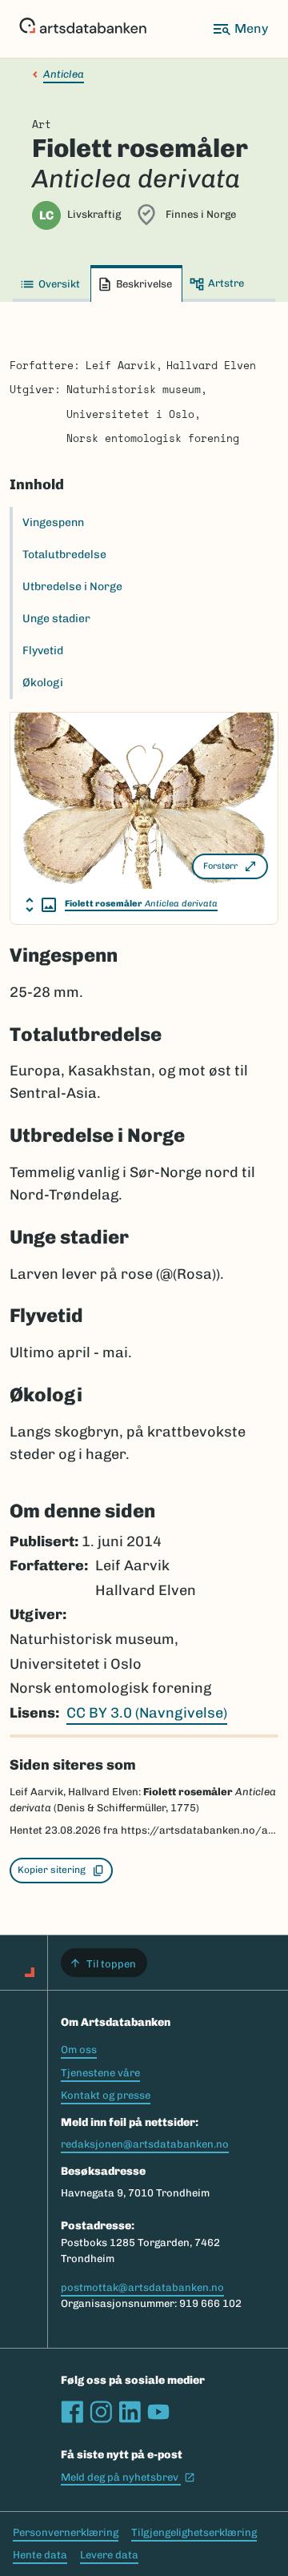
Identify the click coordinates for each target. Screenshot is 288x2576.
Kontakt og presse (106, 2095)
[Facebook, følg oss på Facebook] (72, 2412)
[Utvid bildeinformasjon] (41, 905)
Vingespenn (53, 522)
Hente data (40, 2555)
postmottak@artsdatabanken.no (142, 2287)
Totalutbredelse (64, 555)
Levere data (109, 2555)
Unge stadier (56, 619)
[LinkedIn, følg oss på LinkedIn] (130, 2412)
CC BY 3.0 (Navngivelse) (147, 1713)
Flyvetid (43, 651)
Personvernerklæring (66, 2532)
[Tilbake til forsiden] (83, 29)
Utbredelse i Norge (72, 587)
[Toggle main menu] (240, 29)
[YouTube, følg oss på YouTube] (158, 2412)
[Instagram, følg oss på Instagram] (101, 2412)
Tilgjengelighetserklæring (194, 2532)
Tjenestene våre (100, 2073)
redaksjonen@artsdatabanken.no (145, 2144)
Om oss (79, 2050)
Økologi (43, 683)
